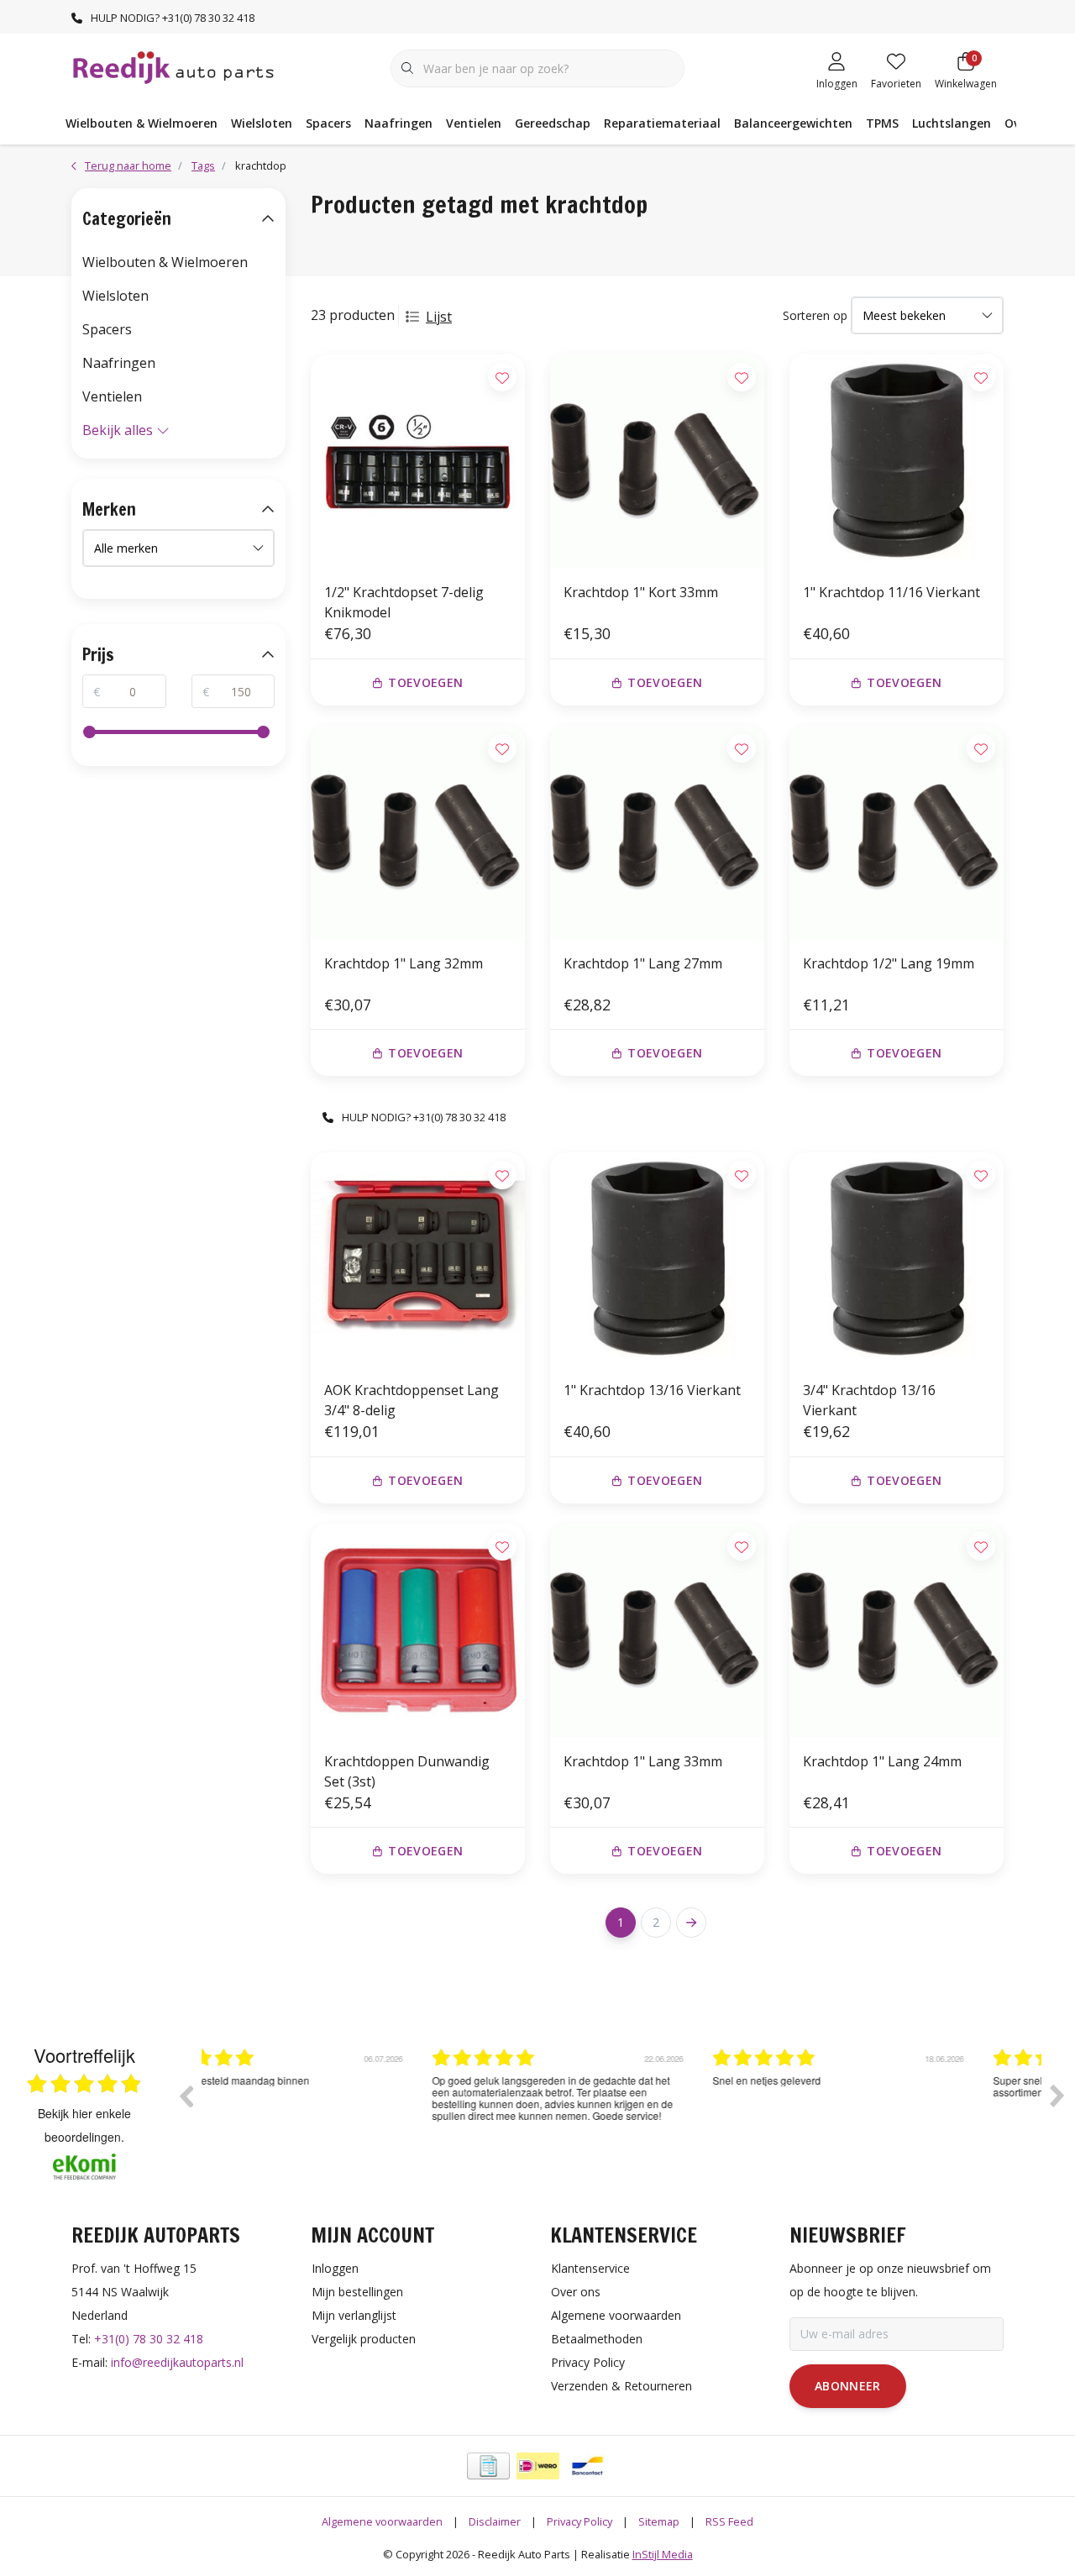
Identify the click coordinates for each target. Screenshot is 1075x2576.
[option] (342, 2108)
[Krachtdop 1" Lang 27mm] (657, 833)
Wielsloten (262, 123)
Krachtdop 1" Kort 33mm (641, 592)
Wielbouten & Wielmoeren (142, 123)
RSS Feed (729, 2521)
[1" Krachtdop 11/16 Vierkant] (897, 462)
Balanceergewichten (793, 123)
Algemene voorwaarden (382, 2521)
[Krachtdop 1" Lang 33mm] (657, 1631)
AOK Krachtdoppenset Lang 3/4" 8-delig (412, 1400)
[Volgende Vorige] (691, 1923)
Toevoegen (425, 682)
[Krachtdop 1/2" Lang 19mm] (897, 833)
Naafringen (399, 123)
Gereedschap (553, 123)
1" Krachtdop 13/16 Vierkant (652, 1390)
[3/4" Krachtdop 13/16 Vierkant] (897, 1259)
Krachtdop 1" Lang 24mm (882, 1761)
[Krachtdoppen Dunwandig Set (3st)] (418, 1631)
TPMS (882, 123)
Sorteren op (815, 315)
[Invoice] (488, 2466)
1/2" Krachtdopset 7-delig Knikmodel (404, 602)
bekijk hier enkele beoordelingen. (84, 2125)
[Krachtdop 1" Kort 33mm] (657, 462)
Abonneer (848, 2386)
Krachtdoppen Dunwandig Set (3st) (407, 1771)
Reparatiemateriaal (662, 123)
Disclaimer (495, 2521)
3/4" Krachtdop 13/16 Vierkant (869, 1400)
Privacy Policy (579, 2521)
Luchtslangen (952, 123)
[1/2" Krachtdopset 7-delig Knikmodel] (418, 462)
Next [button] (1057, 2096)
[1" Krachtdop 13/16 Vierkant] (657, 1259)
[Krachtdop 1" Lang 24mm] (897, 1631)
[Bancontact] (587, 2466)
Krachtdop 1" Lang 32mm (404, 963)
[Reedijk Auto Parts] (174, 66)
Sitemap (659, 2521)
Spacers (328, 123)
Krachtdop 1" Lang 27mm (643, 963)
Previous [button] (186, 2096)
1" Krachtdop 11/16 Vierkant (891, 592)
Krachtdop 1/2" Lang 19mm (889, 963)
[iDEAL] (538, 2466)
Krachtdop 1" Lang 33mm (643, 1761)
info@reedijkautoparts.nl (177, 2362)
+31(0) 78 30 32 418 (149, 2339)
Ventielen (474, 123)
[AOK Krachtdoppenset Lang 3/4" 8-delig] (418, 1259)
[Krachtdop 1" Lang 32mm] (418, 833)
